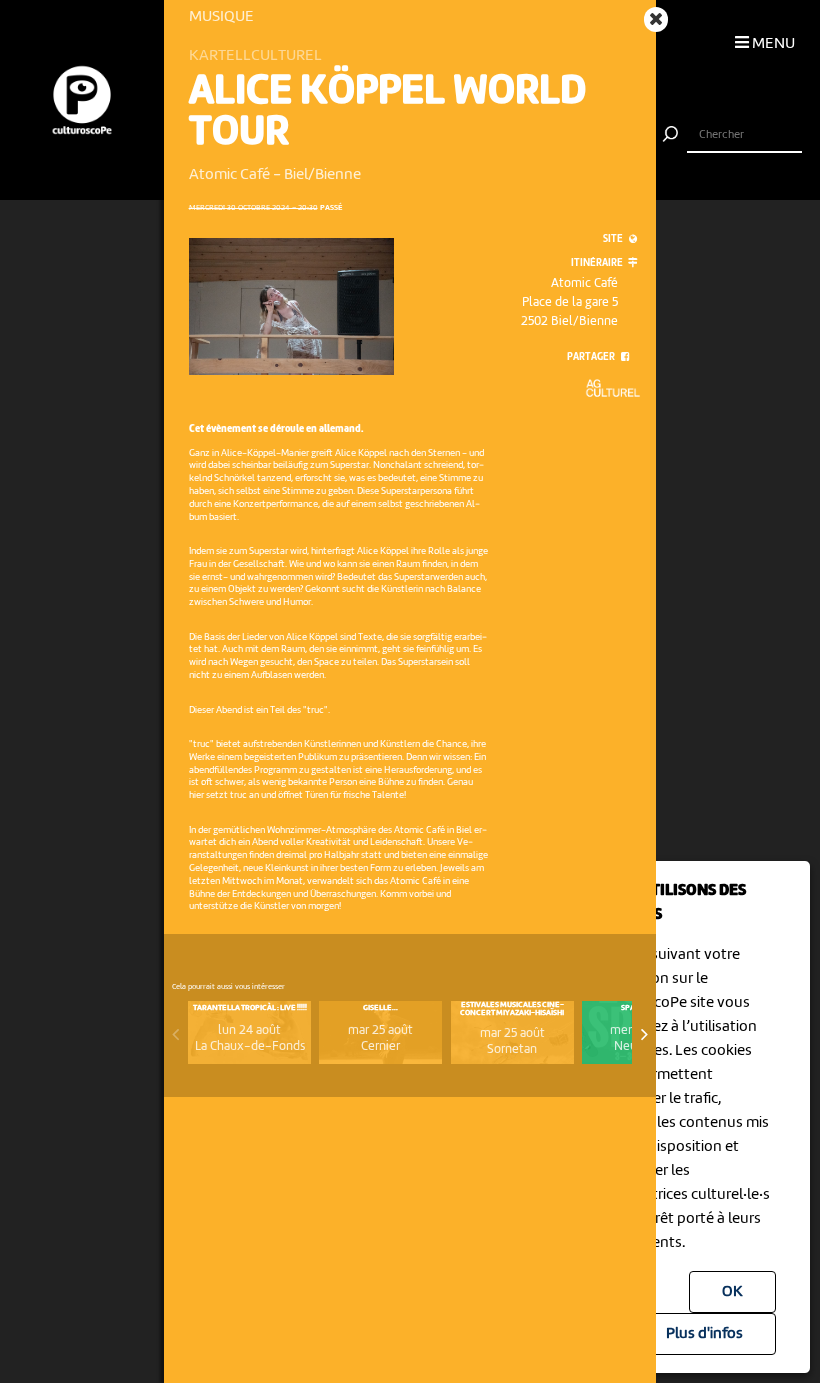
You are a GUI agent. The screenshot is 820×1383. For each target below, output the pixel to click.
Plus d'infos (704, 1334)
